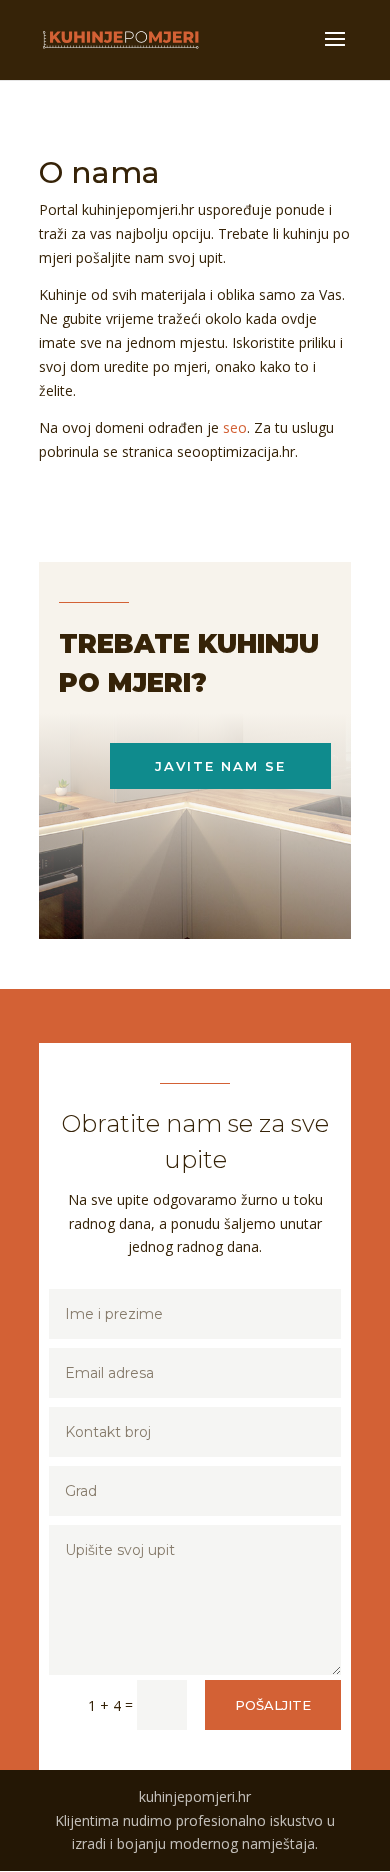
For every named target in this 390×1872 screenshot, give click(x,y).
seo (235, 427)
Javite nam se (220, 766)
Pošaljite (273, 1705)
